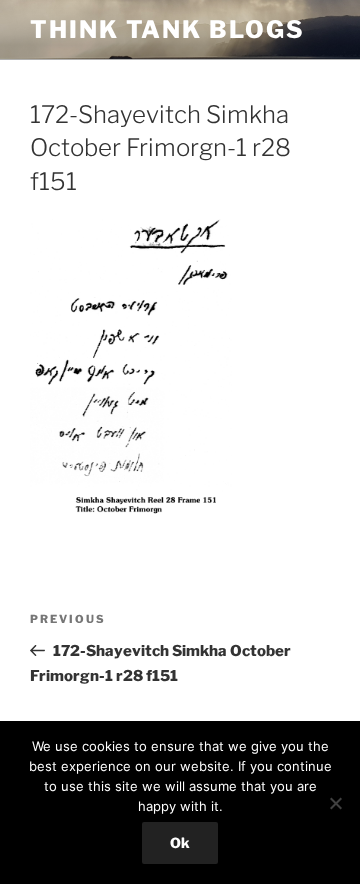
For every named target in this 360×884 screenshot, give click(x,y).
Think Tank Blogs (167, 29)
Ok (180, 842)
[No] (335, 803)
